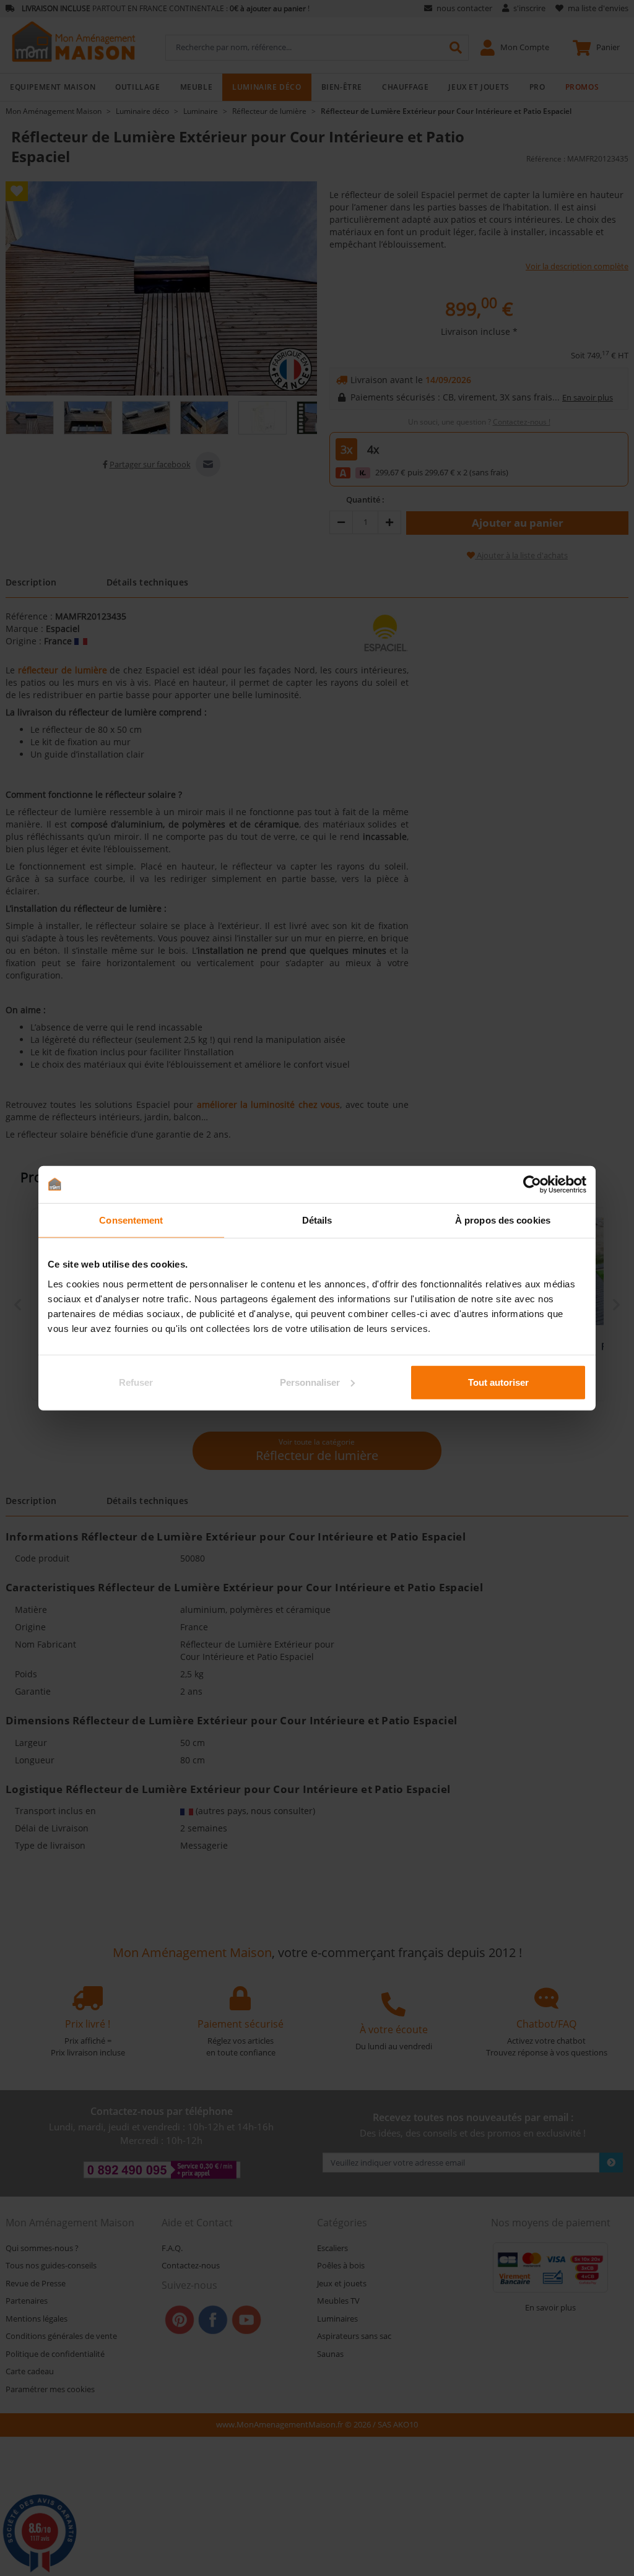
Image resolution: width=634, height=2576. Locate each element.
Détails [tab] (317, 1220)
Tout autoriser (498, 1382)
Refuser (136, 1382)
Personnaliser (310, 1382)
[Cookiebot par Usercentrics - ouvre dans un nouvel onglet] (532, 1185)
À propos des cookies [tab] (503, 1220)
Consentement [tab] (131, 1220)
